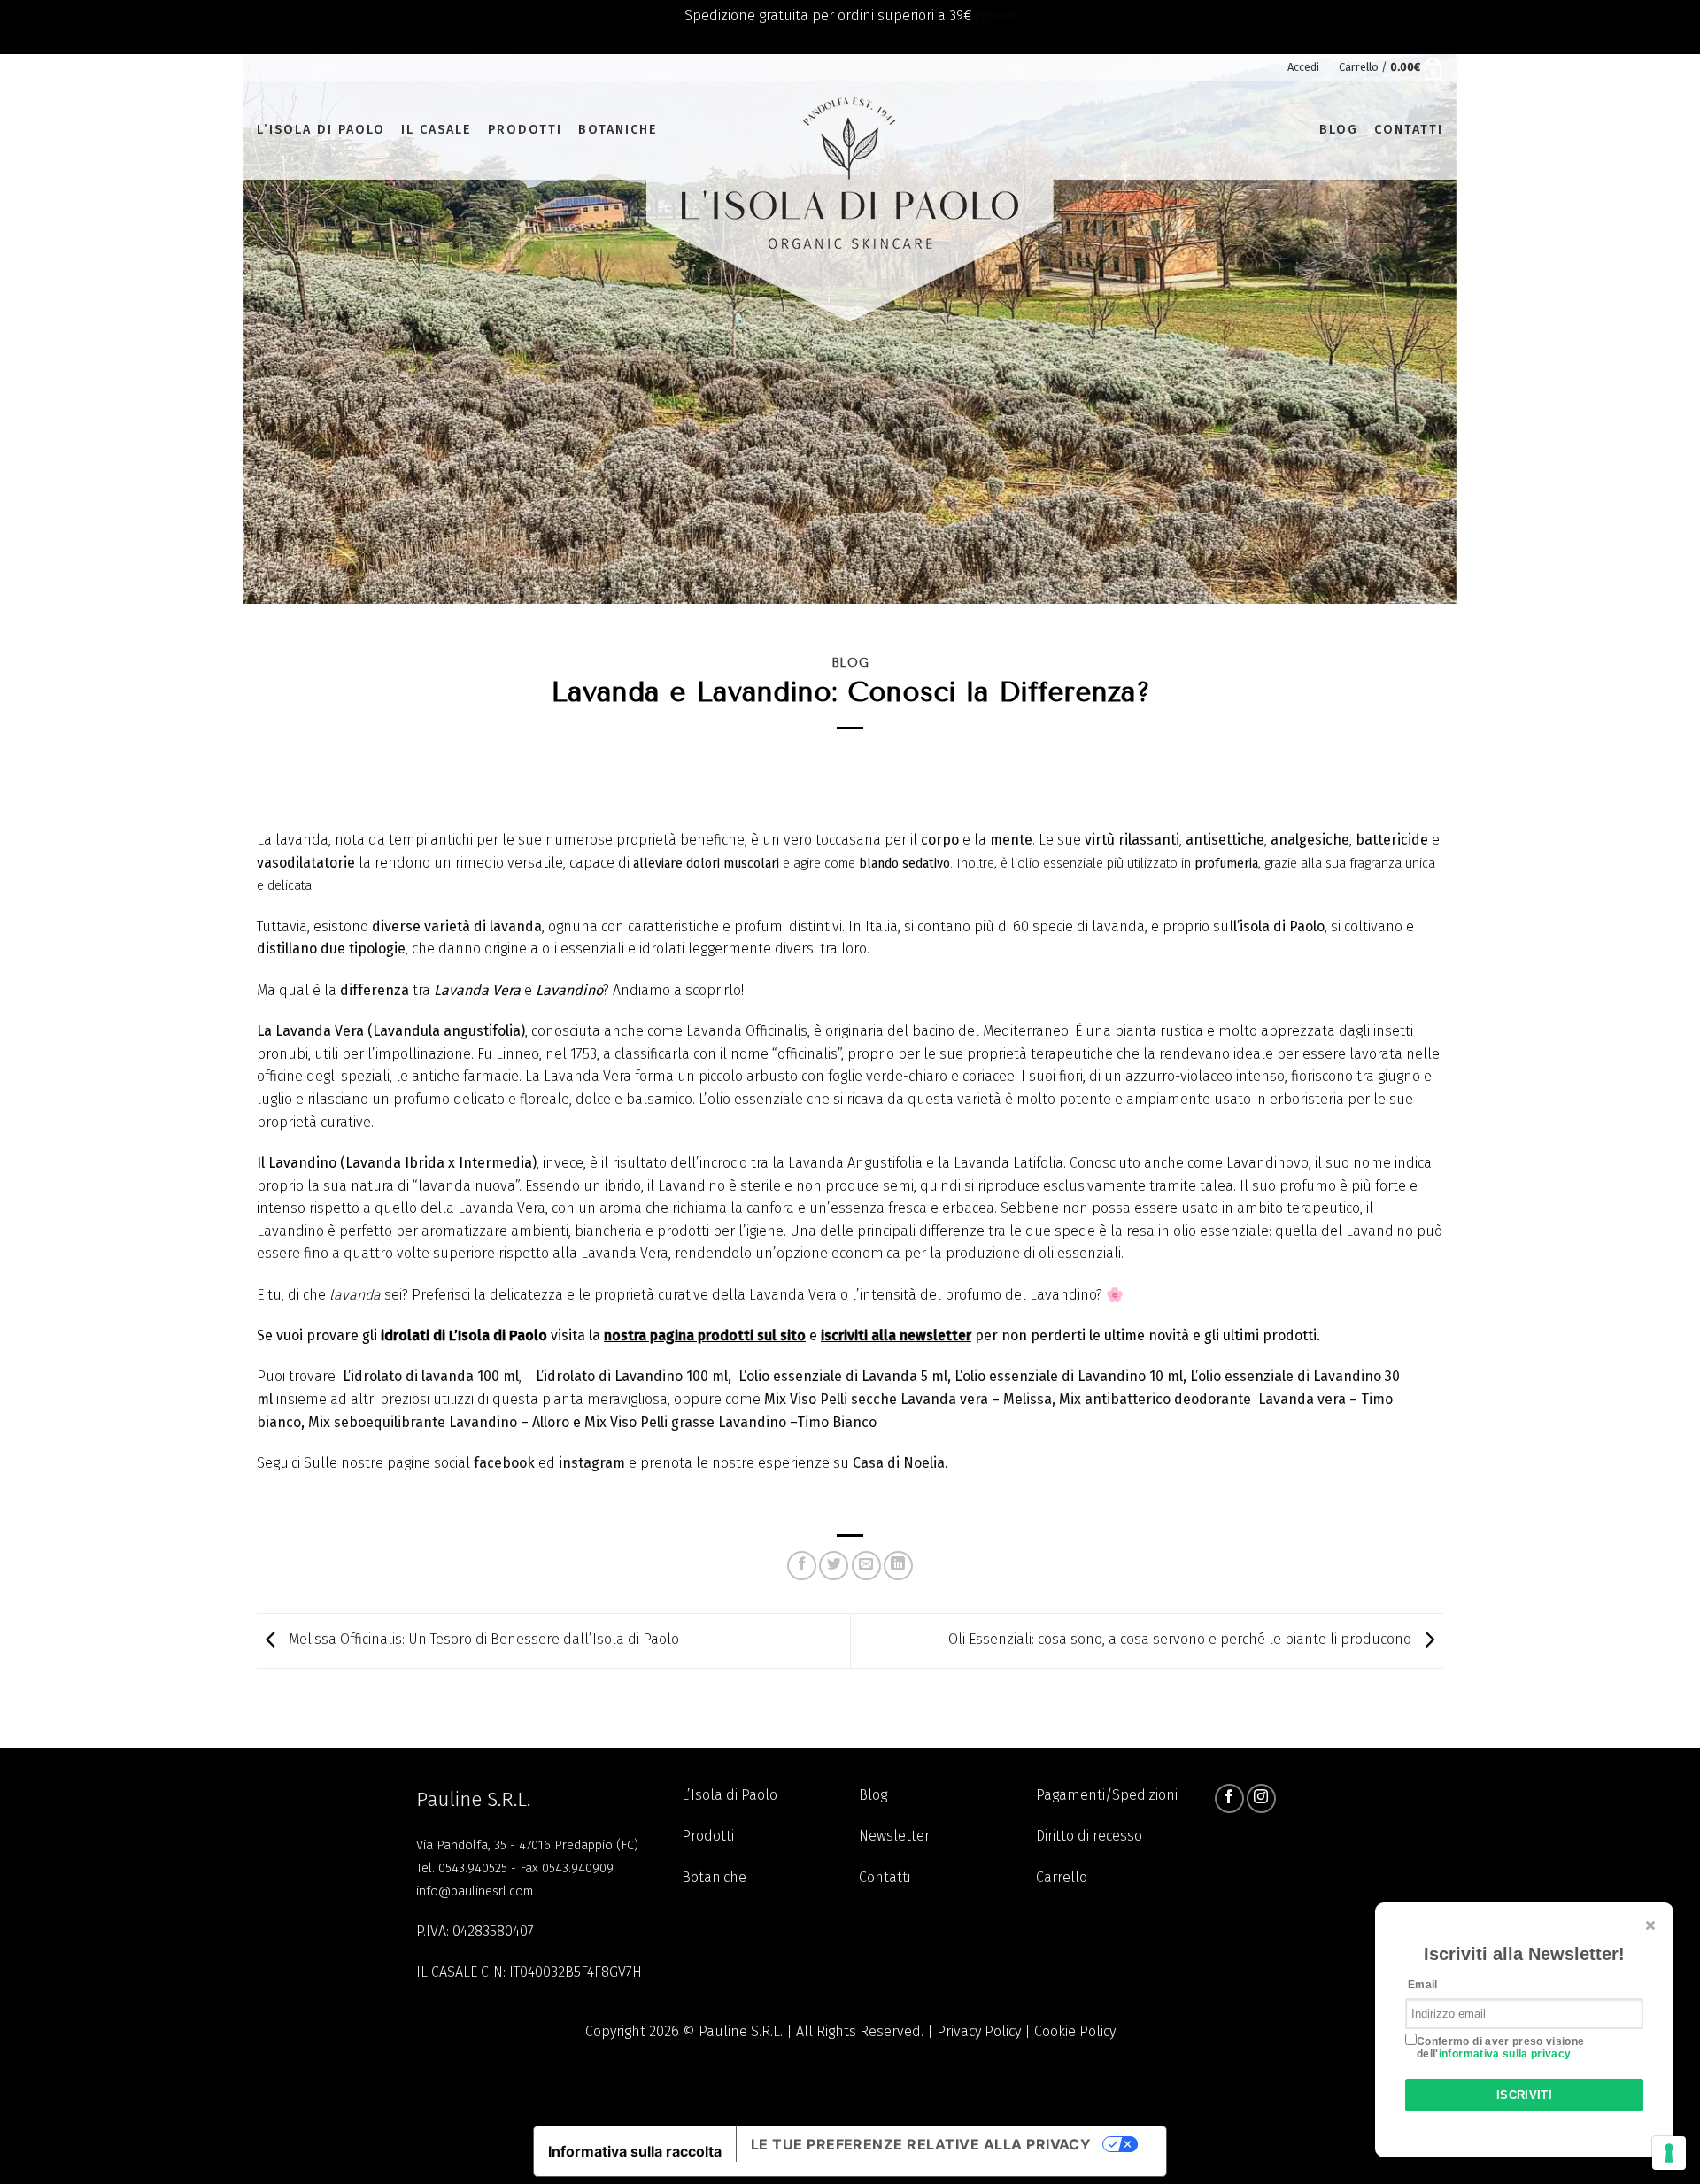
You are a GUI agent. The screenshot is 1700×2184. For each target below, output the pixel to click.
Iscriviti (1525, 2095)
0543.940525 (473, 1868)
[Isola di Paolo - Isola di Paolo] (850, 131)
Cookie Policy (1075, 2031)
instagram (594, 1463)
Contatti (1409, 130)
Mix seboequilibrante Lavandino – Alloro (439, 1422)
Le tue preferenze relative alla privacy (921, 2144)
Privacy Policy (979, 2031)
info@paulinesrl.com (475, 1891)
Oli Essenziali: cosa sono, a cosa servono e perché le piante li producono (1182, 1640)
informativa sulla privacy (1505, 2053)
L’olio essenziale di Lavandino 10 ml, (1072, 1376)
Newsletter (894, 1836)
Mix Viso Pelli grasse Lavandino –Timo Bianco (730, 1422)
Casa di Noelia (899, 1463)
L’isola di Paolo (321, 130)
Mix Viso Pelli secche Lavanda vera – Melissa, (912, 1399)
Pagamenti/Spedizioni (1107, 1795)
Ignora (996, 15)
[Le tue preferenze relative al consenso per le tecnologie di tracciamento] (1669, 2153)
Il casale (437, 130)
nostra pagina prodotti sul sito (705, 1335)
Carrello (1062, 1877)
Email (1423, 1984)
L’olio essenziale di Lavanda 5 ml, (846, 1376)
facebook (506, 1463)
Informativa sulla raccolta (635, 2151)
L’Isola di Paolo (730, 1795)
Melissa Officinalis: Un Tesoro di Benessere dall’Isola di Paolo (482, 1640)
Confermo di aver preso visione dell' (1501, 2047)
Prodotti (525, 130)
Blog (1339, 130)
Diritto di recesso (1089, 1836)
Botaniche (618, 130)
